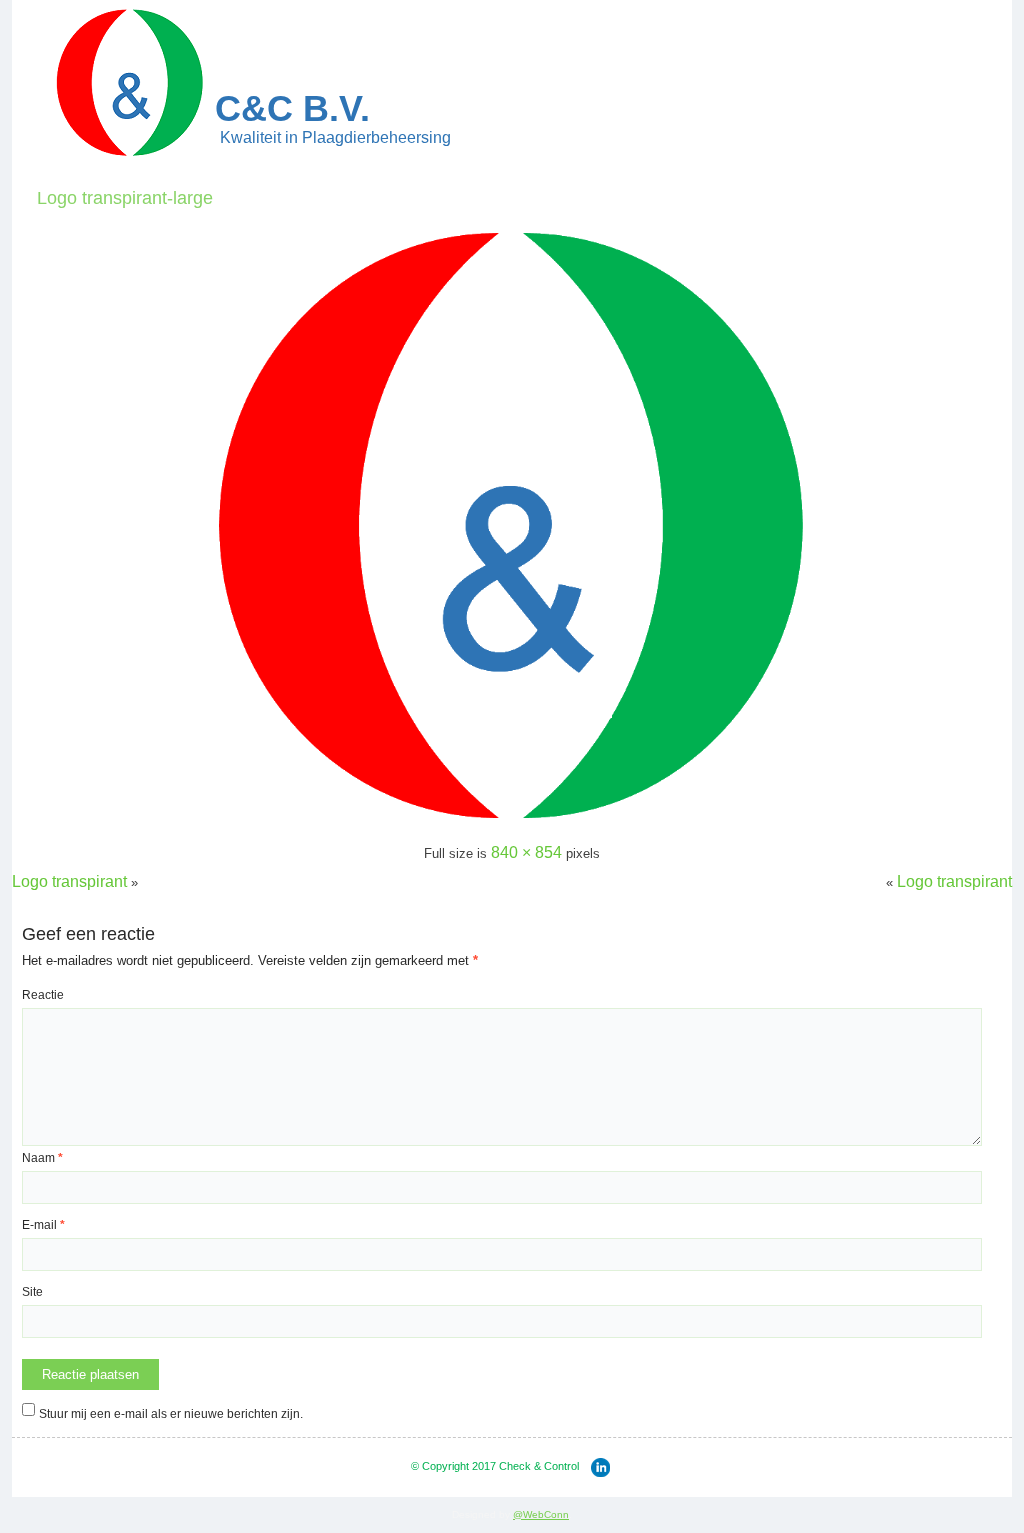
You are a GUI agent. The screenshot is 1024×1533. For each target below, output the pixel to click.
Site (32, 1292)
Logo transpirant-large (125, 198)
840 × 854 (526, 852)
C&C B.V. (292, 108)
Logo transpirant (69, 881)
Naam (42, 1158)
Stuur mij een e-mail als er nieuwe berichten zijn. (171, 1414)
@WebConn (541, 1514)
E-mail (43, 1225)
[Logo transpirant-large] (512, 822)
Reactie (43, 995)
